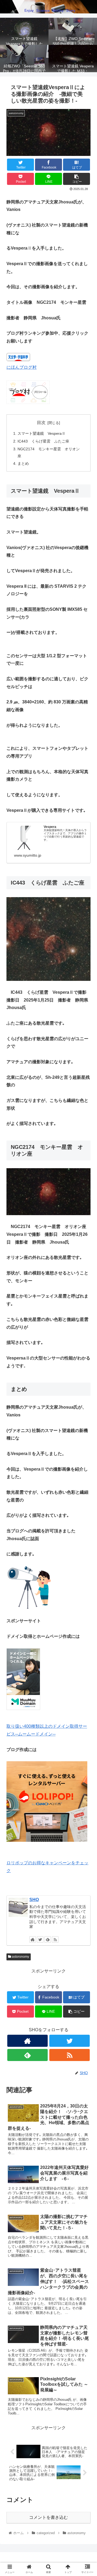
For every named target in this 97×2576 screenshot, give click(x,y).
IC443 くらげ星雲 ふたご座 (45, 441)
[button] (87, 1280)
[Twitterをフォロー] (40, 1939)
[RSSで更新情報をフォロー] (55, 1939)
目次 (41, 423)
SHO (34, 1900)
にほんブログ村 (22, 367)
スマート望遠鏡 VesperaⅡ (41, 433)
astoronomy (20, 1957)
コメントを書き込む (48, 2517)
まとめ (23, 463)
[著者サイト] (33, 1939)
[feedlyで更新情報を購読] (48, 1939)
